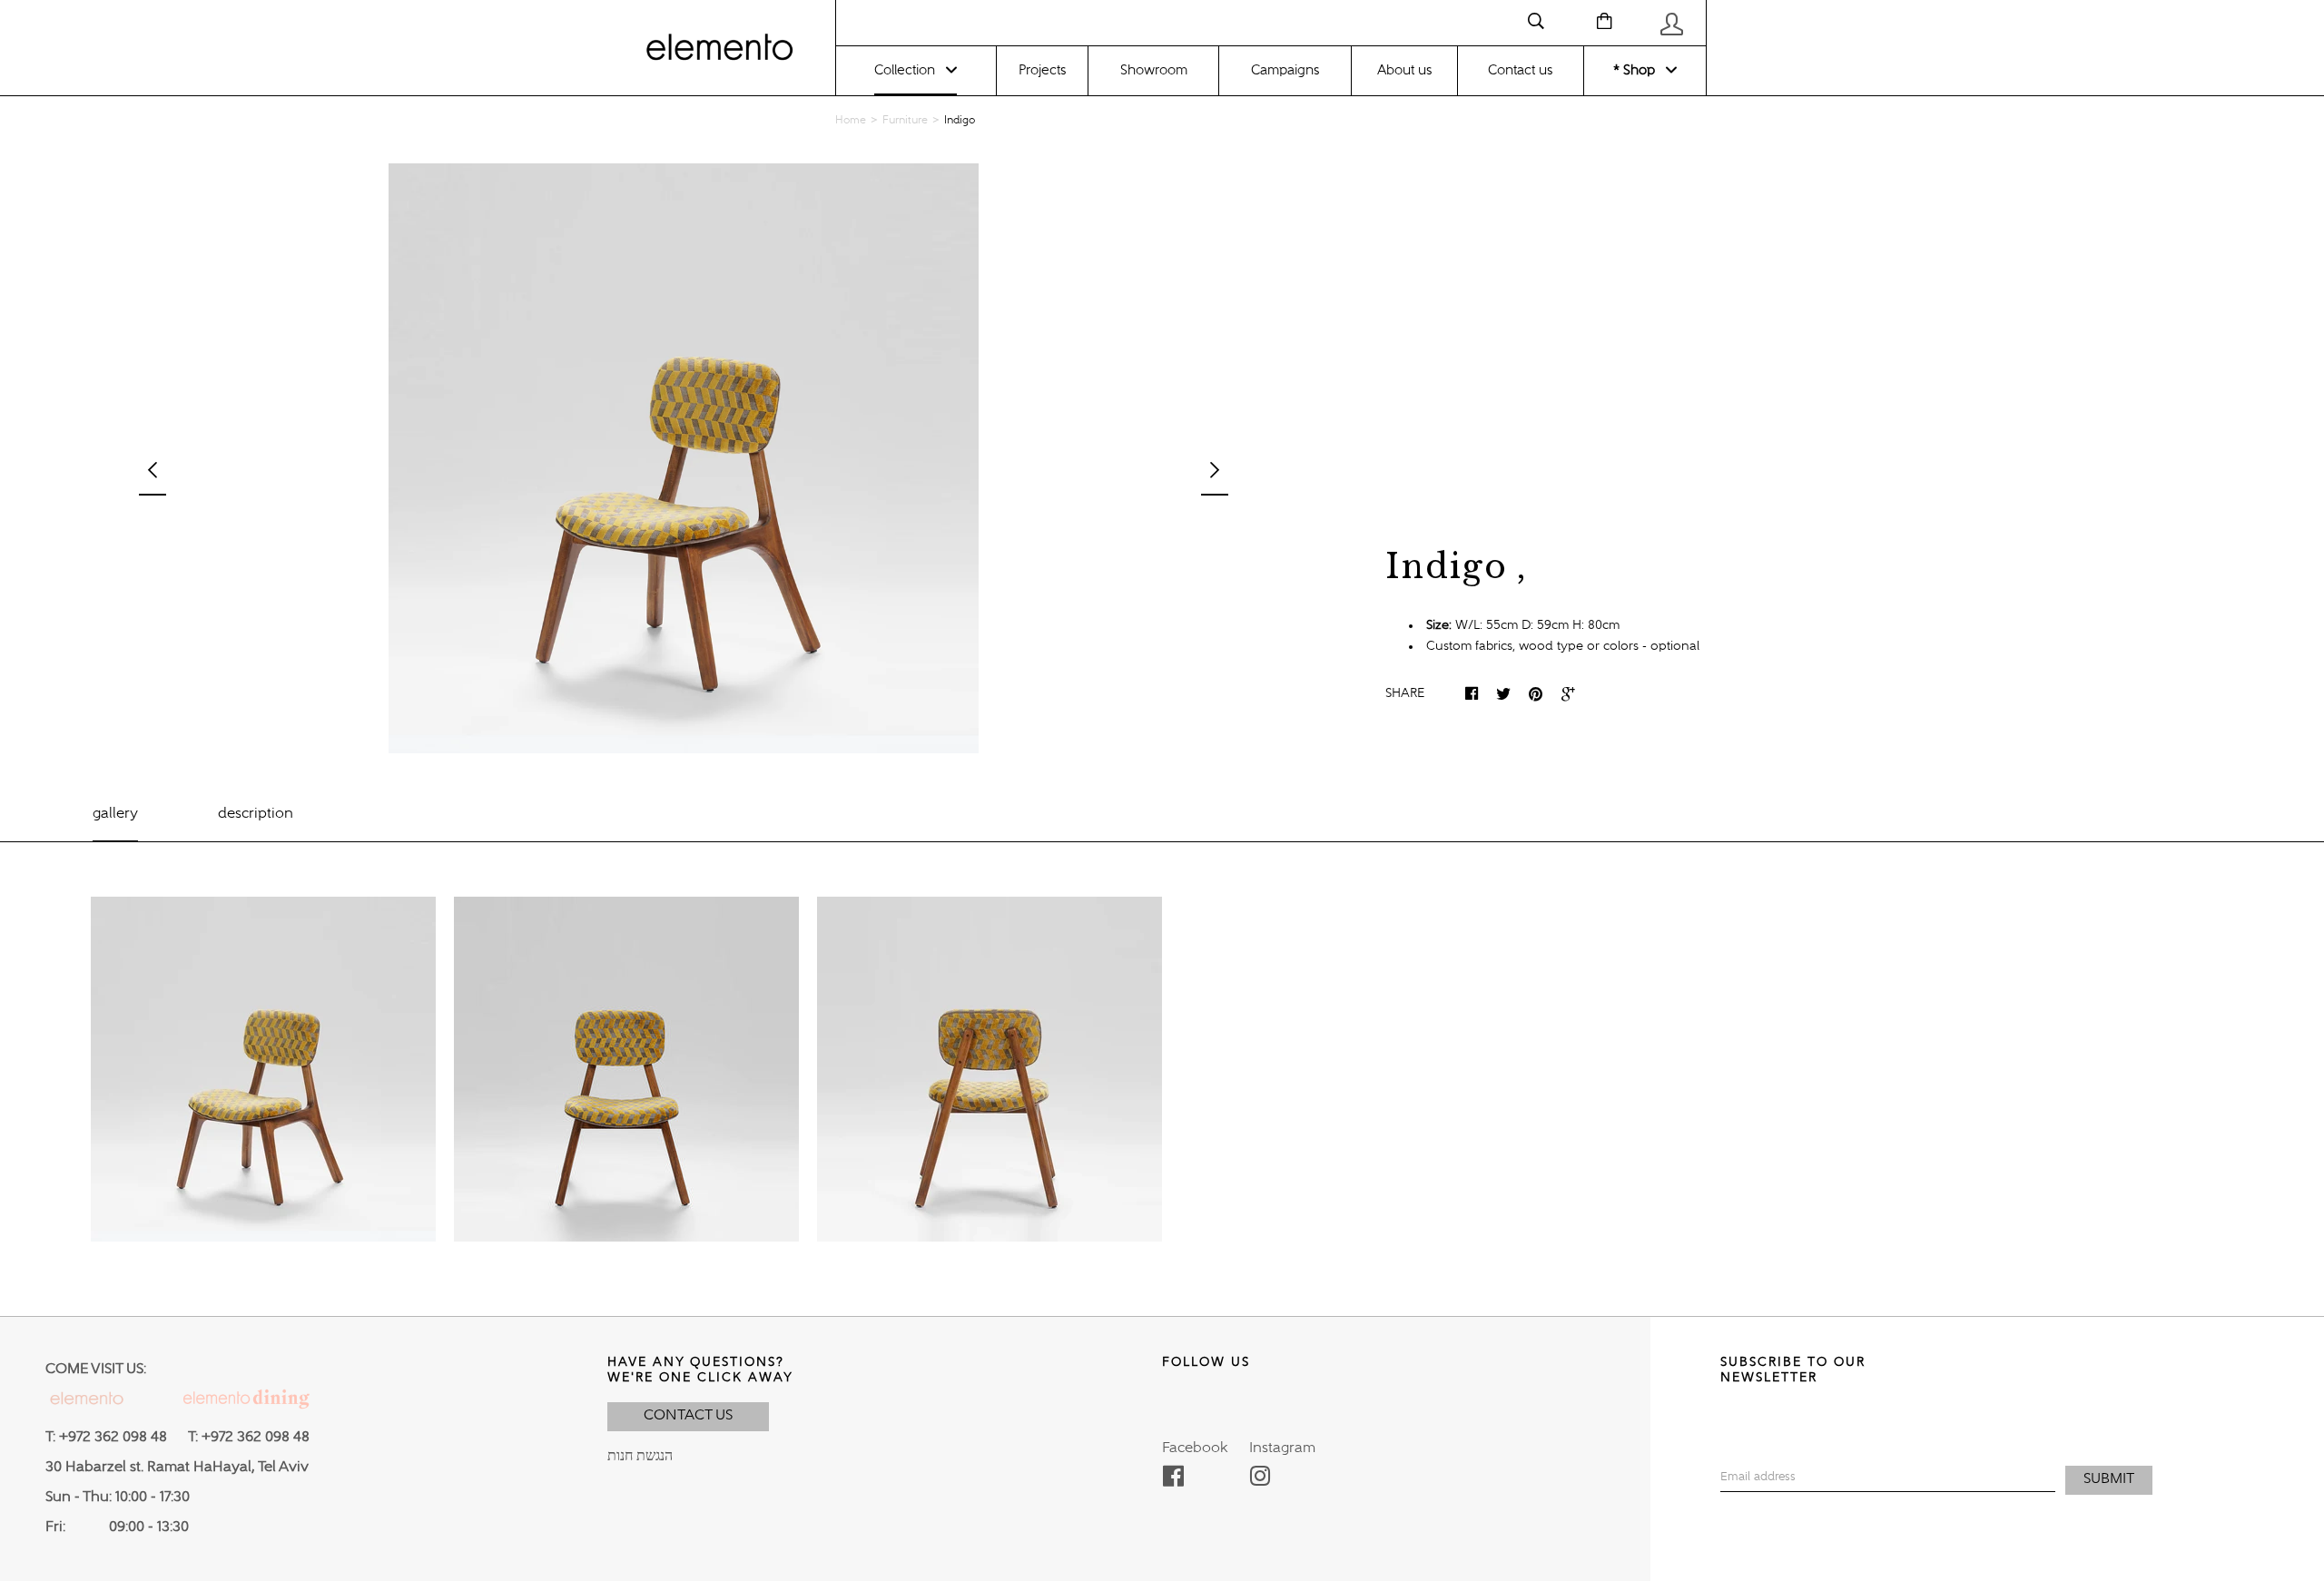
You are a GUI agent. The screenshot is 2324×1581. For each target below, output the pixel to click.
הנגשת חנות (640, 1457)
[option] (684, 458)
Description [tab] (256, 814)
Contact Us (688, 1416)
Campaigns (1285, 70)
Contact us (1520, 70)
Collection (905, 70)
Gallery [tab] (115, 814)
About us (1404, 70)
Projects (1042, 70)
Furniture (905, 121)
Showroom (1154, 70)
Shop (1637, 70)
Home (851, 121)
